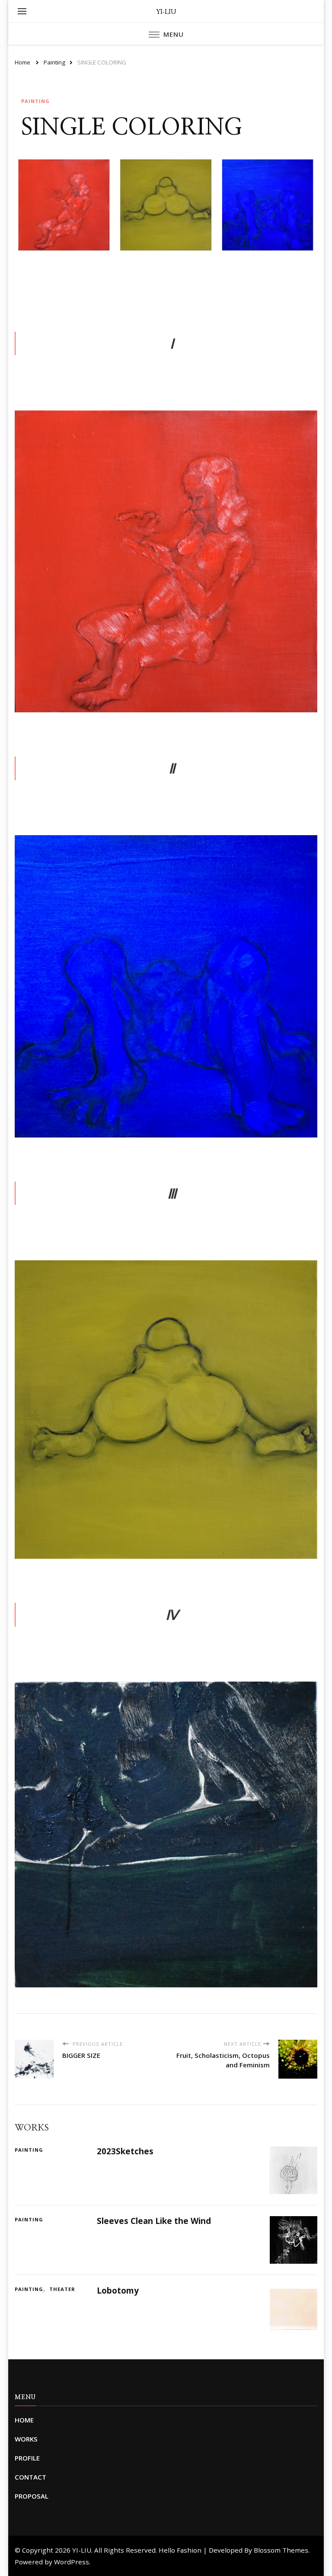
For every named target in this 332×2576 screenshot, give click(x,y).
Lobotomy (118, 2291)
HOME (24, 2420)
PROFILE (27, 2458)
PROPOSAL (32, 2496)
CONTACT (30, 2477)
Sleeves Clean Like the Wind (154, 2221)
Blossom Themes (281, 2550)
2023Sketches (125, 2151)
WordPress (72, 2562)
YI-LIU (166, 11)
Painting (35, 101)
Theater (62, 2289)
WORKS (26, 2439)
